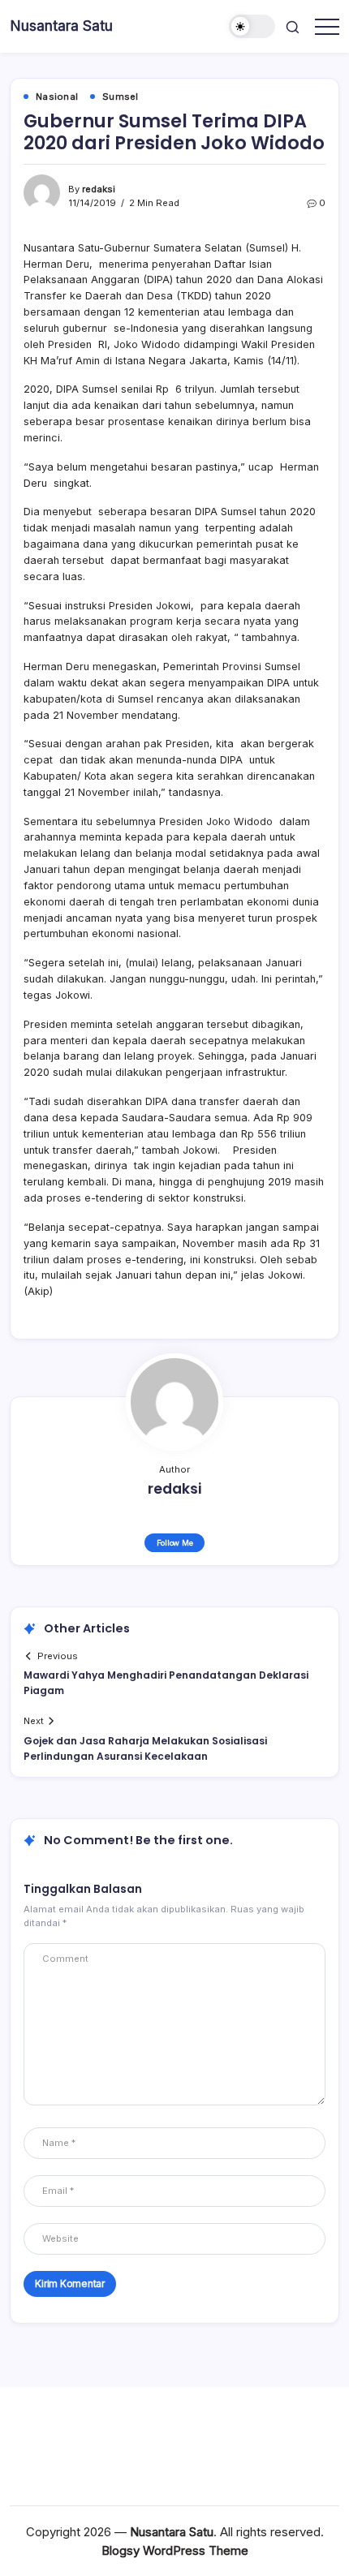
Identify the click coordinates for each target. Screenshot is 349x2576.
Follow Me (175, 1543)
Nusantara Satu (61, 26)
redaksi (99, 189)
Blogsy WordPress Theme (175, 2550)
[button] (252, 26)
